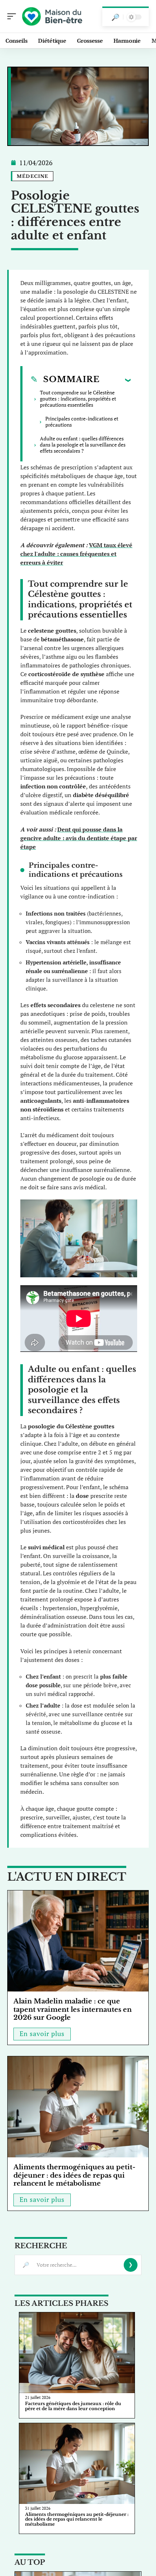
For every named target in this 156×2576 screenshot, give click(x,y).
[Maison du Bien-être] (52, 16)
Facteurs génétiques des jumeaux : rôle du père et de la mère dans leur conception (73, 2406)
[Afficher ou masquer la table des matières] (115, 380)
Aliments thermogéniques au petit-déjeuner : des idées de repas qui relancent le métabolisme (74, 2175)
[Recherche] (115, 17)
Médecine (33, 176)
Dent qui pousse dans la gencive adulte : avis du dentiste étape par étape (79, 838)
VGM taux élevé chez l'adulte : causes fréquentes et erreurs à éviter (76, 554)
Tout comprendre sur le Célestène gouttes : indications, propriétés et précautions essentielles (78, 399)
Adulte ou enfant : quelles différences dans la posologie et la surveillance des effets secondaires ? (83, 445)
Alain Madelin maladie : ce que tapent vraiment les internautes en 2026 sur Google (73, 2009)
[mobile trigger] (13, 16)
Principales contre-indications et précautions (82, 422)
